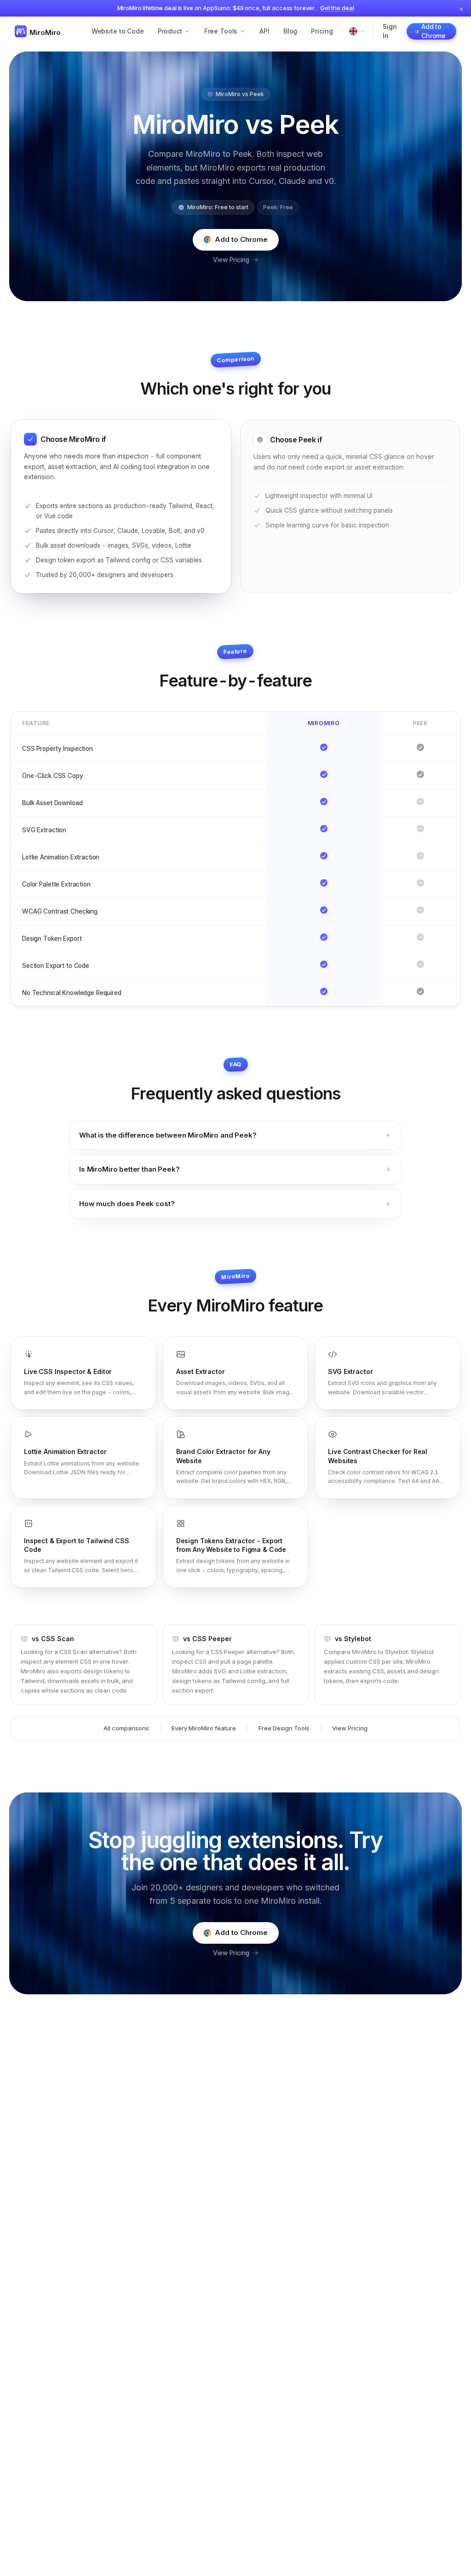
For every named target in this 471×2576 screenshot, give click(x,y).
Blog (290, 31)
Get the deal (337, 8)
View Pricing (231, 260)
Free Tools (221, 31)
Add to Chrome (434, 31)
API (264, 31)
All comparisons (126, 1728)
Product (170, 31)
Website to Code (118, 31)
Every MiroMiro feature (204, 1728)
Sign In (390, 31)
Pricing (322, 31)
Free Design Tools (284, 1728)
